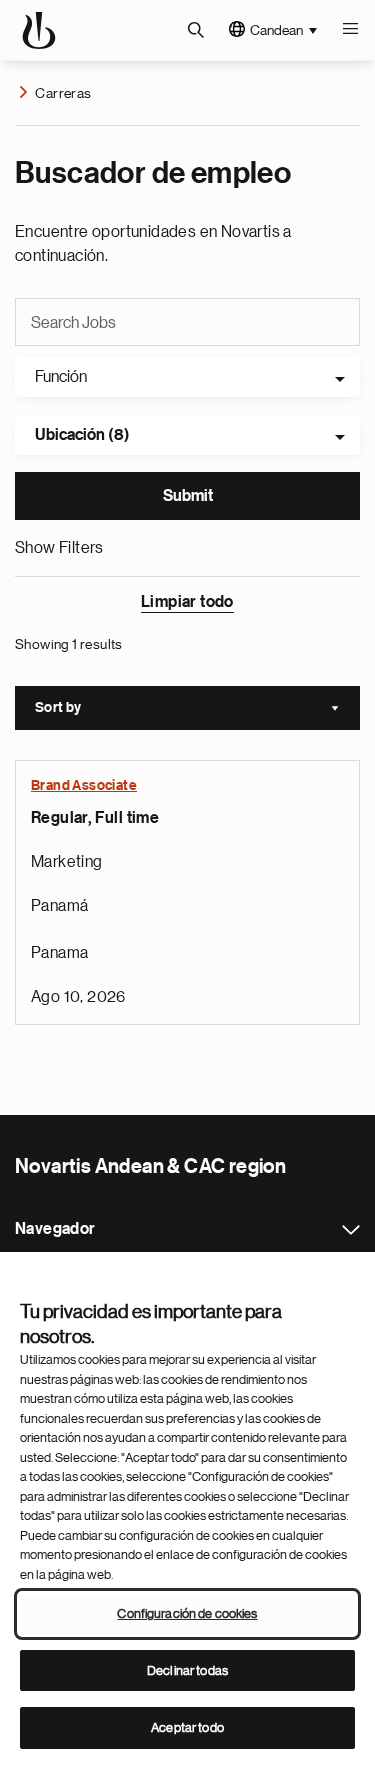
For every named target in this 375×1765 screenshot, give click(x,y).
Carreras (63, 93)
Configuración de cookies (187, 1613)
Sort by (197, 710)
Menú (350, 30)
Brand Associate (84, 786)
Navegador (351, 1230)
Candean (276, 30)
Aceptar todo (187, 1727)
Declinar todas (187, 1670)
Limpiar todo (187, 602)
